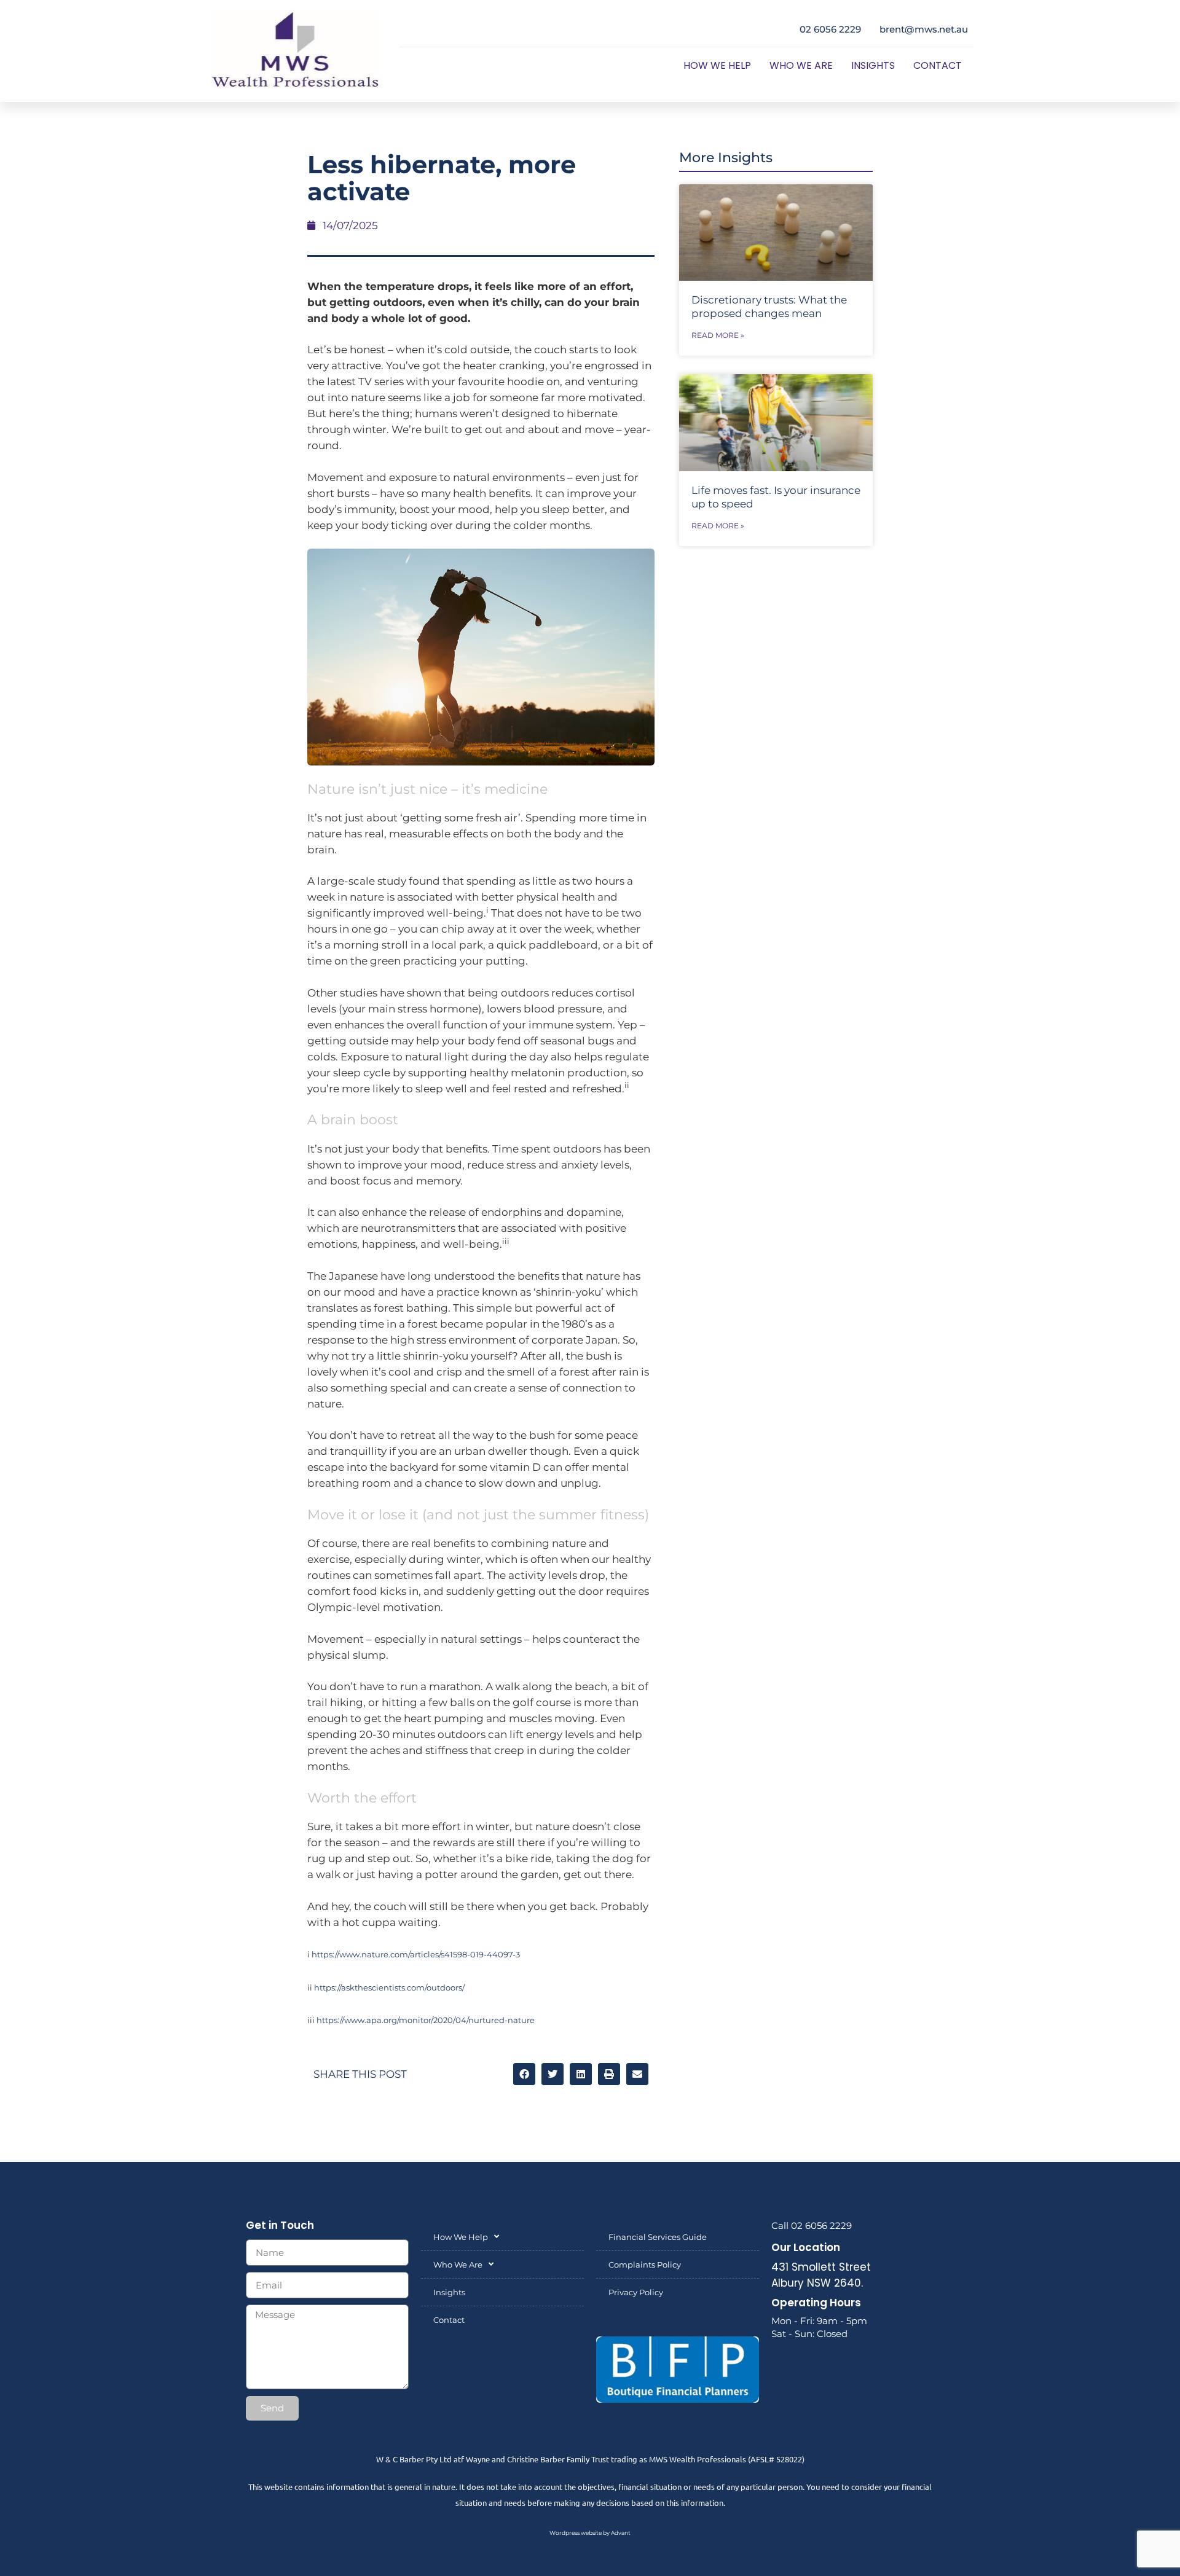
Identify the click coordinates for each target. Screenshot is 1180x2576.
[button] (524, 2074)
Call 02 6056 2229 (812, 2226)
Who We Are (801, 65)
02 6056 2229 (830, 29)
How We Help (717, 65)
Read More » (718, 335)
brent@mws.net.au (924, 29)
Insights (873, 65)
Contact (938, 65)
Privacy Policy (636, 2292)
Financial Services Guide (658, 2237)
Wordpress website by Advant (590, 2533)
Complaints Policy (645, 2265)
